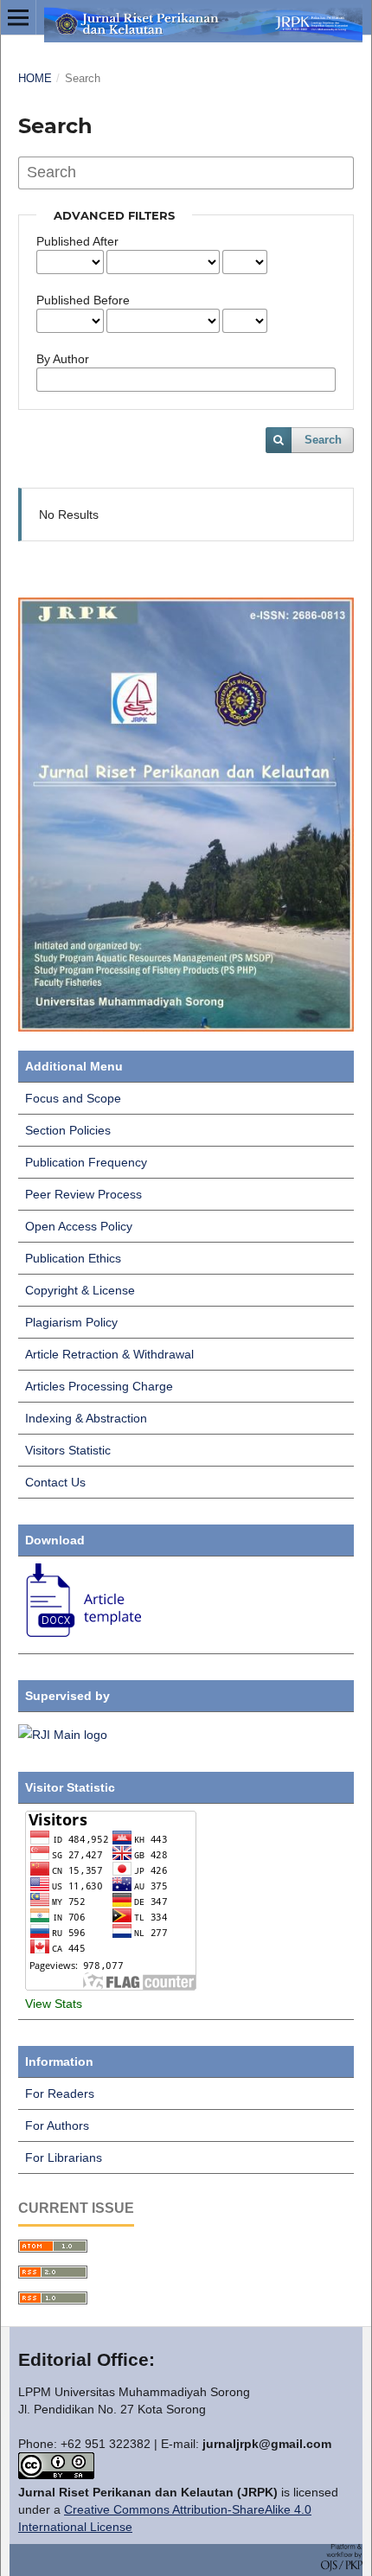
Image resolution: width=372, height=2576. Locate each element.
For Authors (57, 2125)
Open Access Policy (79, 1226)
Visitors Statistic (68, 1450)
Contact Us (55, 1482)
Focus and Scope (73, 1098)
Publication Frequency (86, 1162)
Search (323, 440)
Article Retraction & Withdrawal (109, 1354)
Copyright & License (80, 1290)
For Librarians (64, 2157)
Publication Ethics (73, 1258)
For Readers (60, 2093)
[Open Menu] (18, 17)
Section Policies (68, 1130)
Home (35, 78)
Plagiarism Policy (71, 1322)
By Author (63, 359)
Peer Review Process (83, 1194)
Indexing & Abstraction (86, 1418)
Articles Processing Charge (99, 1386)
